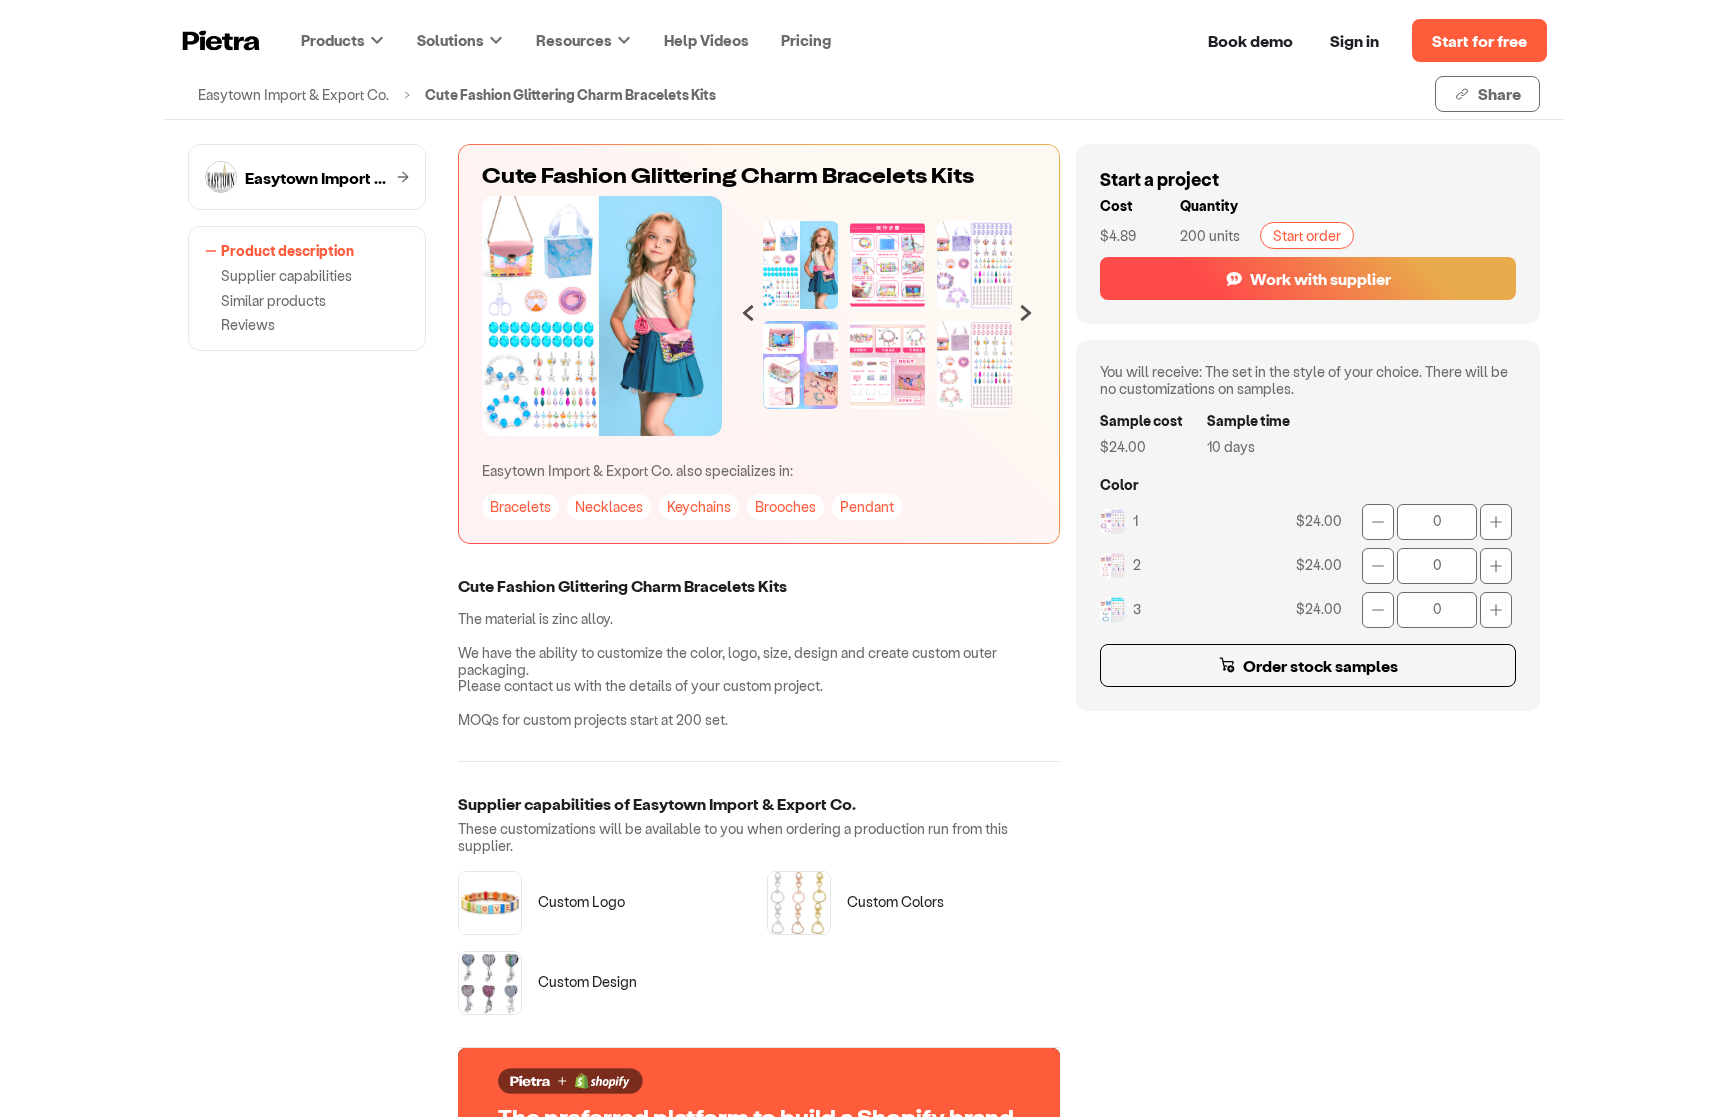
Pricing (806, 40)
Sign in (1354, 40)
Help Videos (706, 40)
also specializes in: (637, 470)
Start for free (1479, 40)
